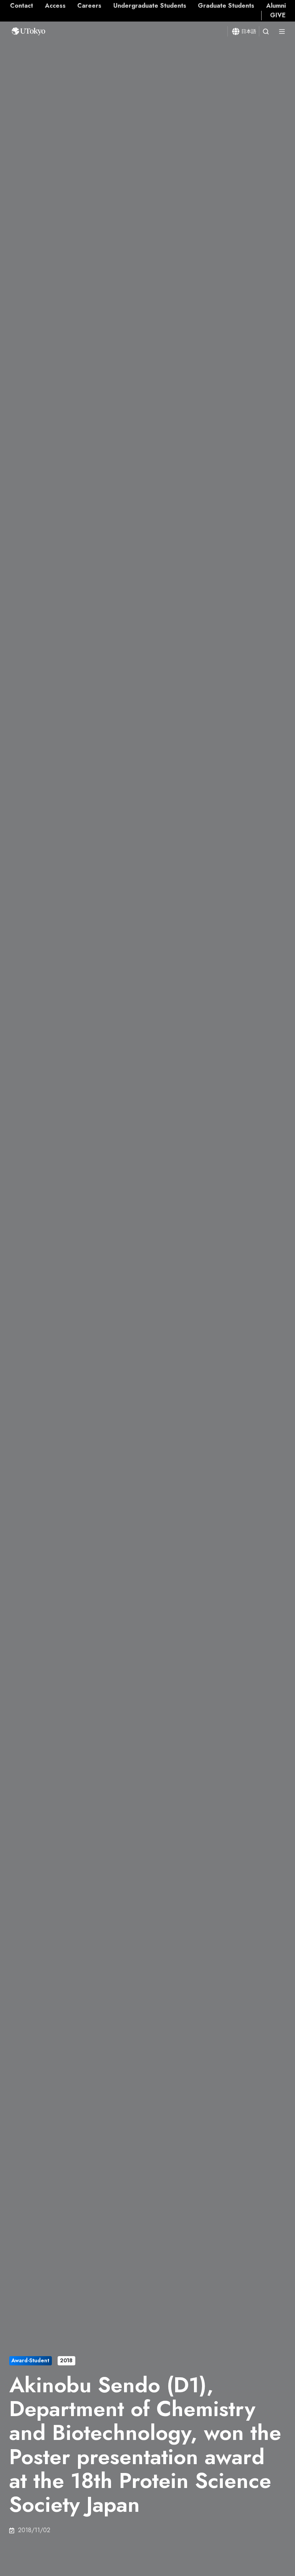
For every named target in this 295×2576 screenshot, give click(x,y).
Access (55, 6)
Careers (89, 6)
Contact (22, 6)
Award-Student (30, 2360)
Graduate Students (226, 6)
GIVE (278, 15)
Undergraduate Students (150, 6)
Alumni (276, 6)
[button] (266, 32)
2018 (66, 2360)
